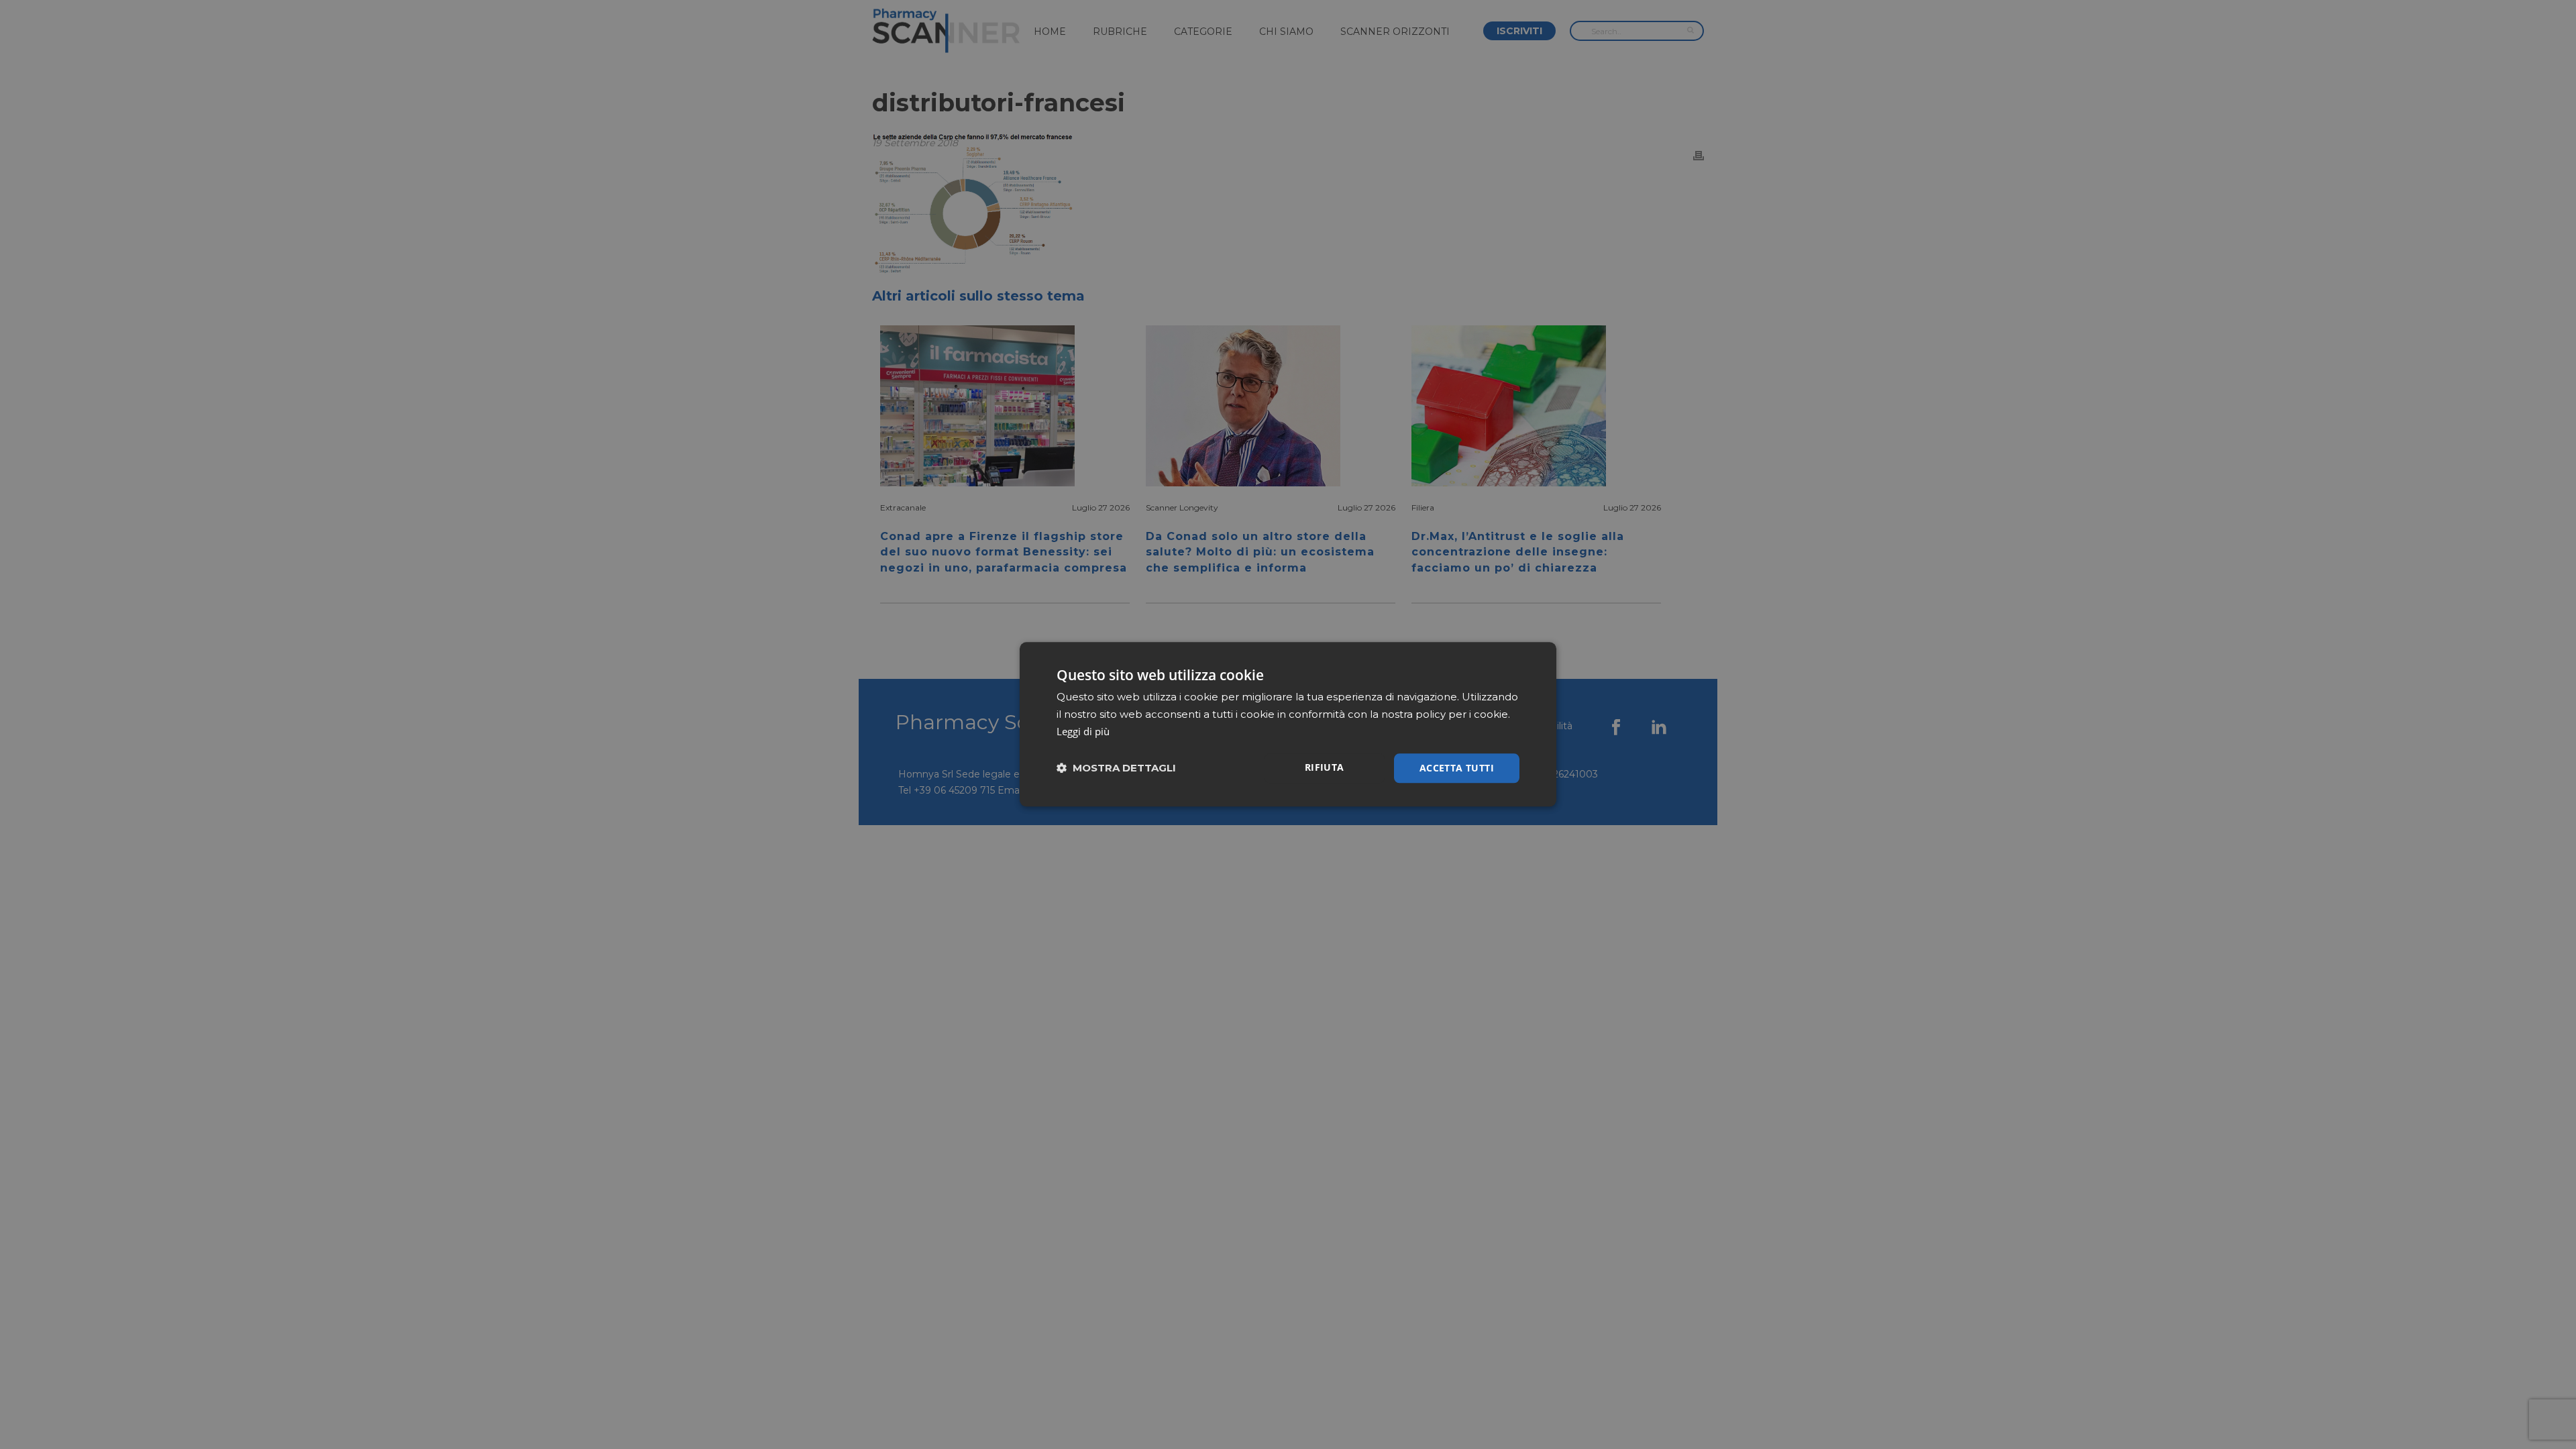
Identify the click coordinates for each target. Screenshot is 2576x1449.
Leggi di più (1083, 731)
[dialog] (1288, 724)
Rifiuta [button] (1325, 767)
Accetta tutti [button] (1457, 768)
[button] (1116, 768)
